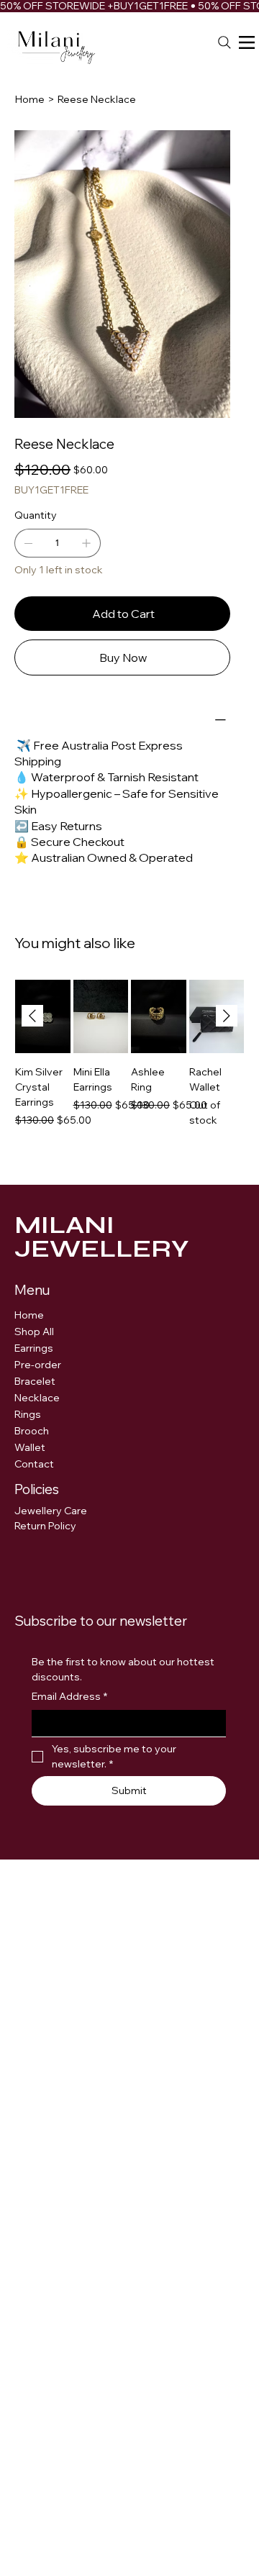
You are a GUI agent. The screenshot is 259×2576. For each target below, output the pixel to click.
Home (29, 1315)
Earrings (34, 1348)
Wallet (30, 1447)
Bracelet (35, 1381)
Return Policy (45, 1526)
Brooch (32, 1431)
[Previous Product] (32, 1016)
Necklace (37, 1398)
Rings (28, 1414)
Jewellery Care (52, 1511)
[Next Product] (227, 1016)
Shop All (34, 1332)
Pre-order (38, 1365)
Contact (34, 1464)
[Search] (224, 42)
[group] (129, 1069)
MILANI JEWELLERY (101, 1237)
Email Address (69, 1696)
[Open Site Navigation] (247, 42)
